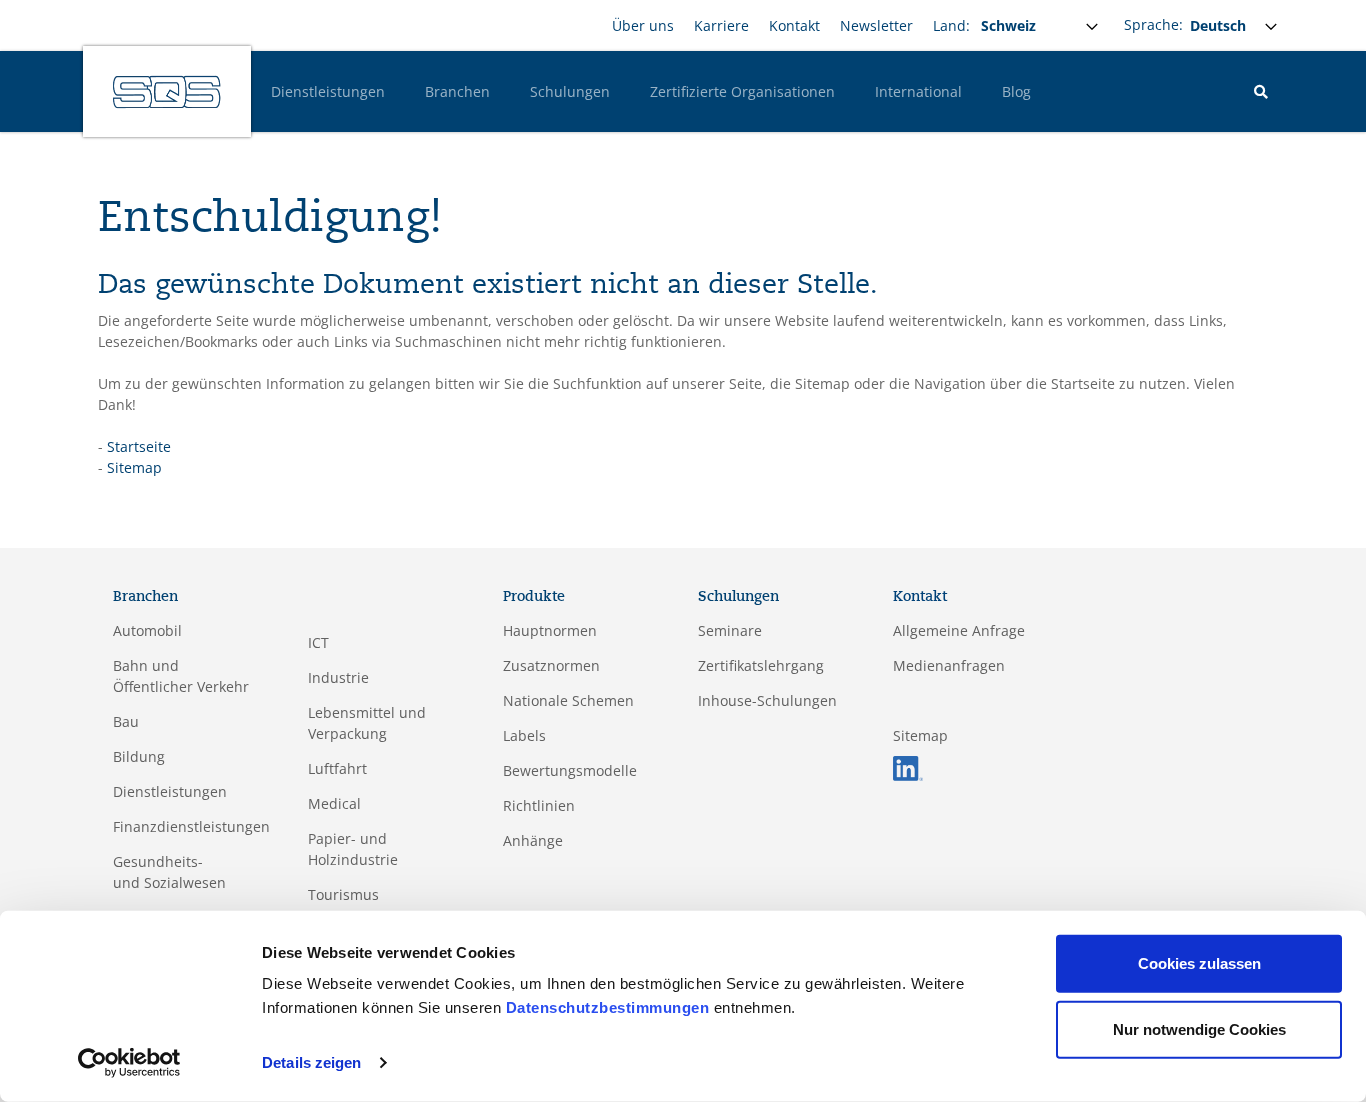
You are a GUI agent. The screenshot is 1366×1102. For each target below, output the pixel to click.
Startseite (139, 446)
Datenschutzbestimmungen (608, 1007)
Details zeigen (311, 1062)
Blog (1016, 91)
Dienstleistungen (328, 91)
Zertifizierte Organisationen (742, 91)
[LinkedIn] (908, 766)
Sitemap (134, 467)
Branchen (457, 91)
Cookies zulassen (1199, 963)
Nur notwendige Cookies (1199, 1028)
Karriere (721, 25)
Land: (951, 25)
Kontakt (794, 25)
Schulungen (570, 91)
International (918, 91)
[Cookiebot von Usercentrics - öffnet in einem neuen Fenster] (129, 1063)
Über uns (643, 25)
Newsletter (876, 25)
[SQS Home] (167, 92)
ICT (318, 642)
